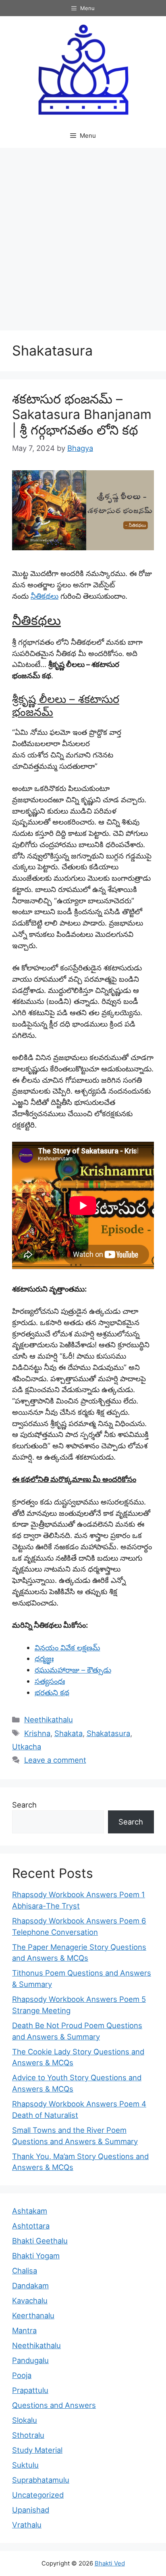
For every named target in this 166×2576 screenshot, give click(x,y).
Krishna (37, 1733)
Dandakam (30, 2286)
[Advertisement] (83, 235)
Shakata (68, 1733)
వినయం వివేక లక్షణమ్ (67, 1648)
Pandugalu (30, 2360)
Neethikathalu (49, 1719)
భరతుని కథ (52, 1692)
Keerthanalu (33, 2315)
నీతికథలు (45, 596)
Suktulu (25, 2465)
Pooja (22, 2375)
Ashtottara (31, 2226)
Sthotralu (28, 2435)
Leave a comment (55, 1760)
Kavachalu (30, 2300)
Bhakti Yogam (36, 2256)
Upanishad (31, 2510)
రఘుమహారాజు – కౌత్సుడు (73, 1670)
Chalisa (25, 2271)
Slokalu (25, 2420)
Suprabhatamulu (41, 2480)
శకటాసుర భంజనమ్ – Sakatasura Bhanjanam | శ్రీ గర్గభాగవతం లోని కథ (82, 415)
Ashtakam (30, 2211)
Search (24, 1805)
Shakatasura (108, 1733)
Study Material (37, 2450)
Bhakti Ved (110, 2563)
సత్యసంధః (50, 1681)
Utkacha (27, 1747)
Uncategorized (38, 2495)
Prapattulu (30, 2390)
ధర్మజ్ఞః (44, 1658)
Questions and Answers (54, 2405)
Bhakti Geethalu (40, 2241)
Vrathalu (27, 2525)
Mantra (24, 2330)
